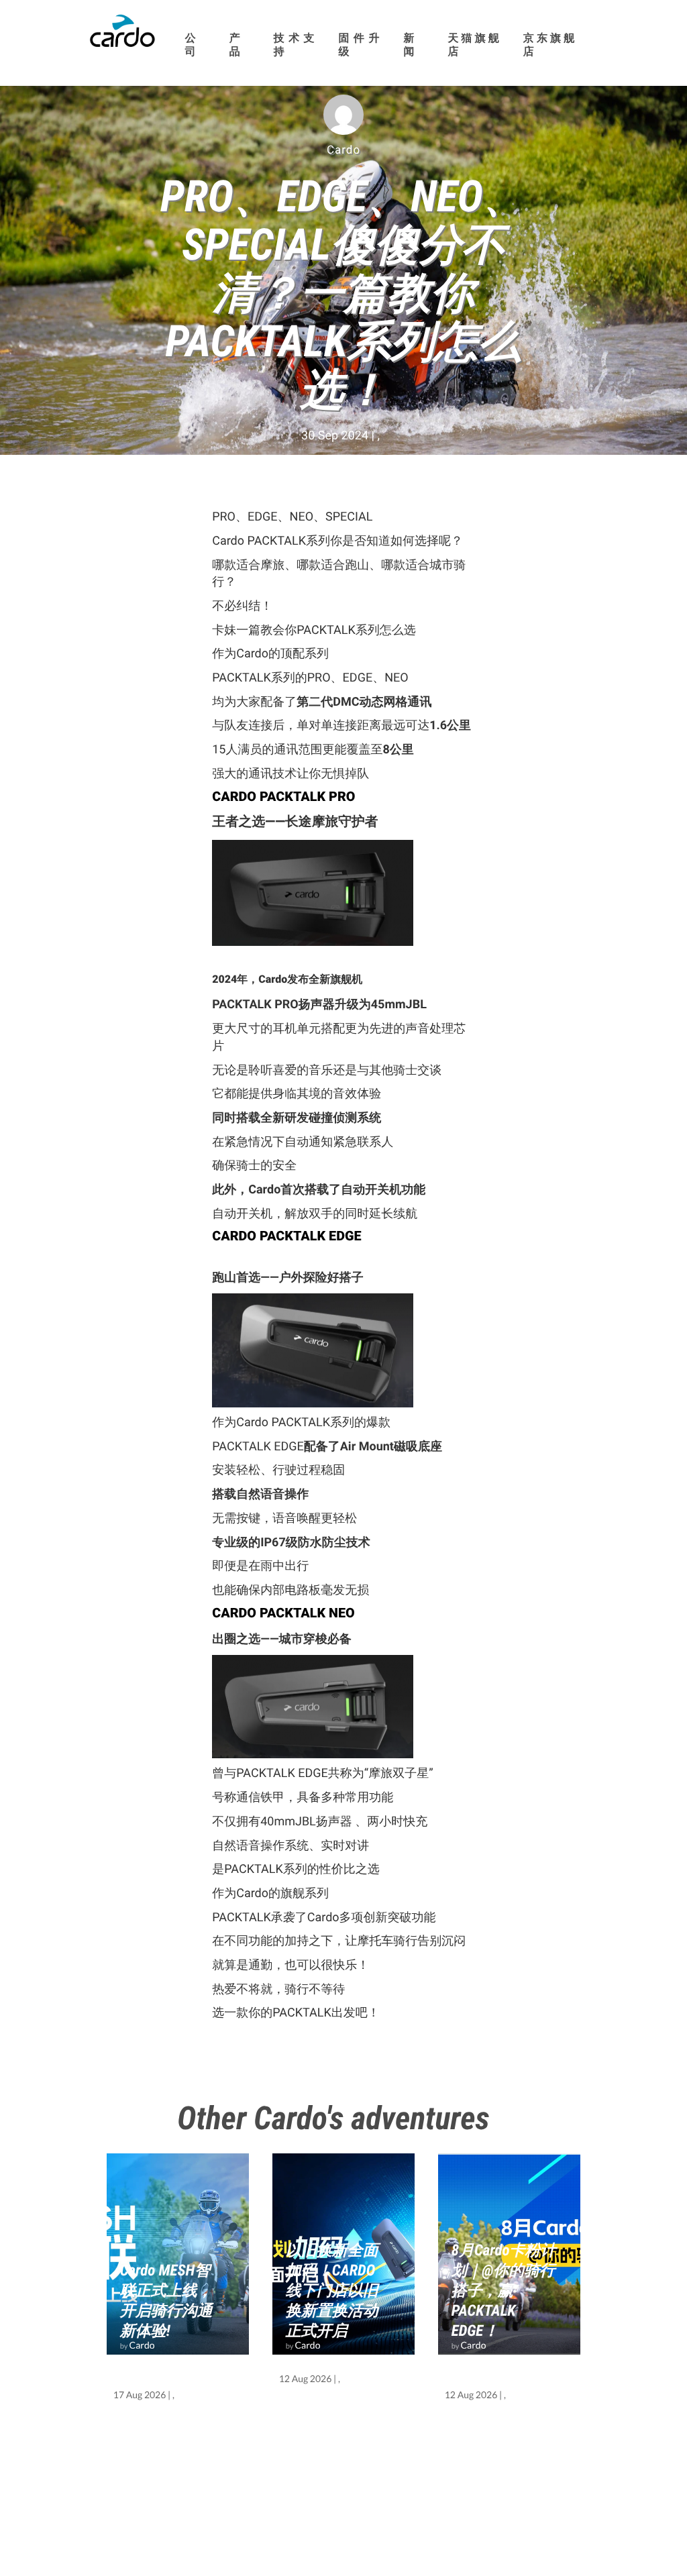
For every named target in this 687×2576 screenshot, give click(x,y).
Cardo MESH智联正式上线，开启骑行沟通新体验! (166, 2301)
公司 (191, 45)
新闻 (410, 45)
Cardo (142, 2345)
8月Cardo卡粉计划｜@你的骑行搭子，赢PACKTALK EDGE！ (504, 2291)
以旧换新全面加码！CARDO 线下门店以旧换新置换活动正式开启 (332, 2291)
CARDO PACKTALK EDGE (288, 1236)
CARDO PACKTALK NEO (283, 1613)
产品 (235, 45)
